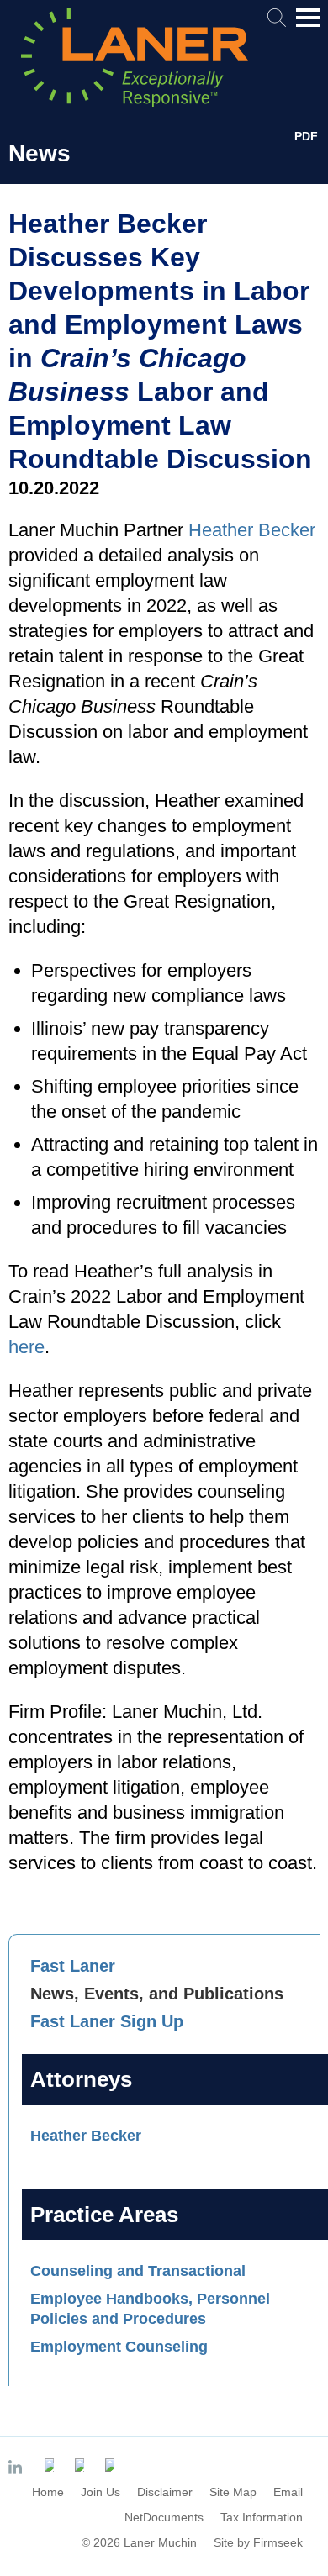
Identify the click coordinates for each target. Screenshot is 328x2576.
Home (48, 2492)
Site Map (233, 2492)
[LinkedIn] (18, 2468)
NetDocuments (164, 2517)
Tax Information (262, 2517)
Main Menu (308, 26)
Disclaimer (165, 2492)
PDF (306, 136)
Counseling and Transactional (138, 2271)
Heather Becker (86, 2136)
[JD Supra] (82, 2465)
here (26, 1347)
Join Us (101, 2492)
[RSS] (112, 2465)
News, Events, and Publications (157, 1994)
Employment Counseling (119, 2347)
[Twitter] (51, 2465)
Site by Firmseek (258, 2542)
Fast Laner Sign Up (107, 2021)
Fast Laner (73, 1966)
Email (288, 2492)
